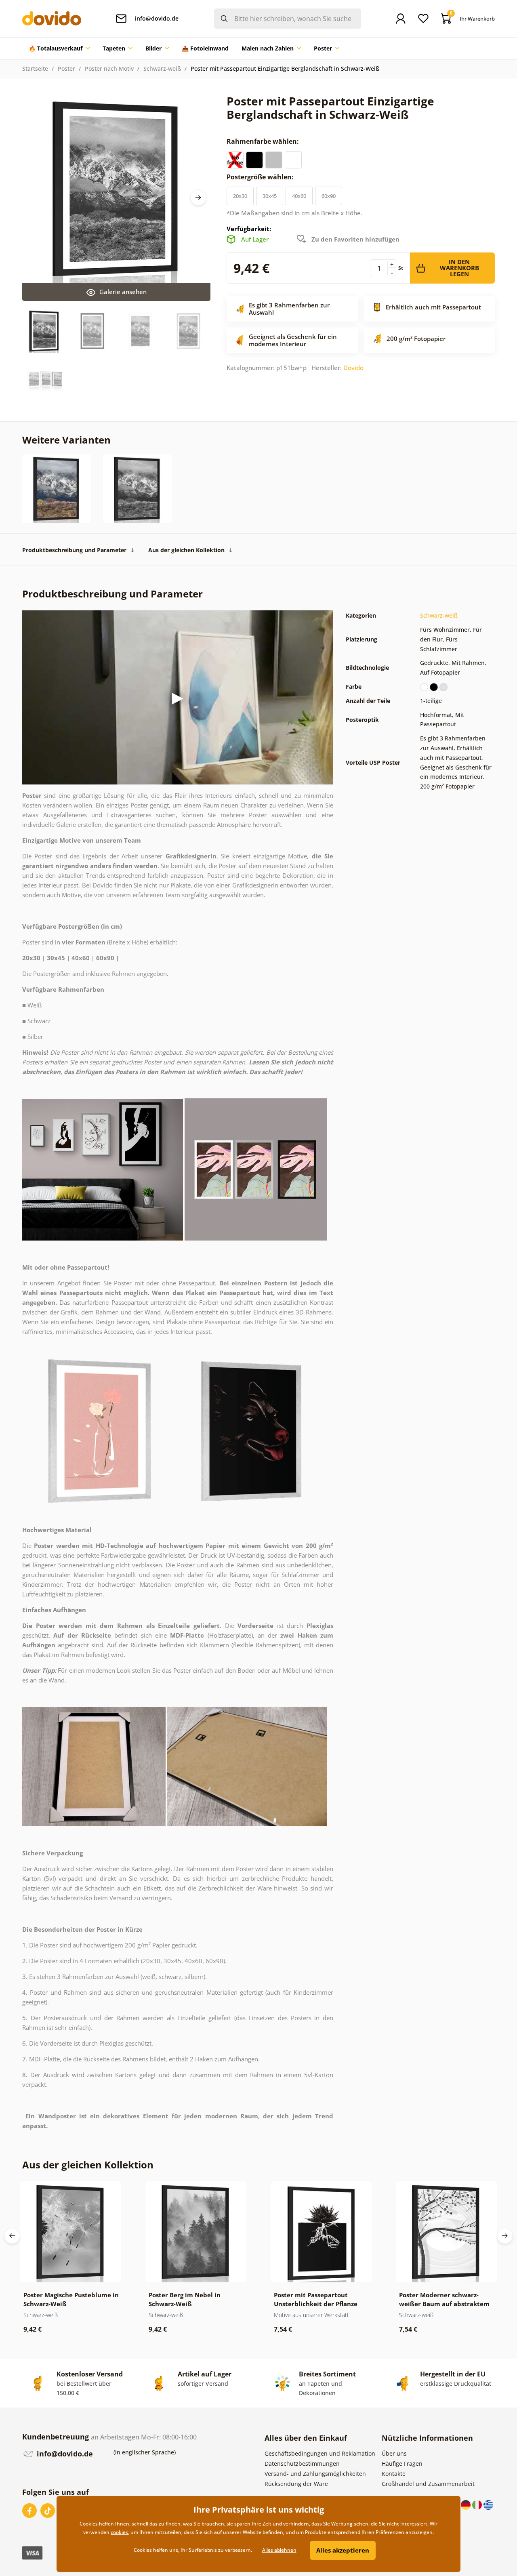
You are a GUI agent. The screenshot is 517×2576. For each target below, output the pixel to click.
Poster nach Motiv (109, 68)
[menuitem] (59, 48)
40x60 (299, 196)
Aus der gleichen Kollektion (186, 550)
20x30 (240, 196)
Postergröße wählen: (261, 177)
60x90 (329, 196)
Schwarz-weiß (162, 68)
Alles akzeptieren (343, 2550)
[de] (467, 2504)
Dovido (353, 368)
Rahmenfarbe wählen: (264, 141)
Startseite (35, 68)
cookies (119, 2532)
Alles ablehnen (279, 2550)
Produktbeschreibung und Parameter (74, 550)
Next (198, 198)
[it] (478, 2504)
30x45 (270, 196)
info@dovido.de (64, 2454)
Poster (66, 68)
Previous (12, 2236)
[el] (488, 2504)
